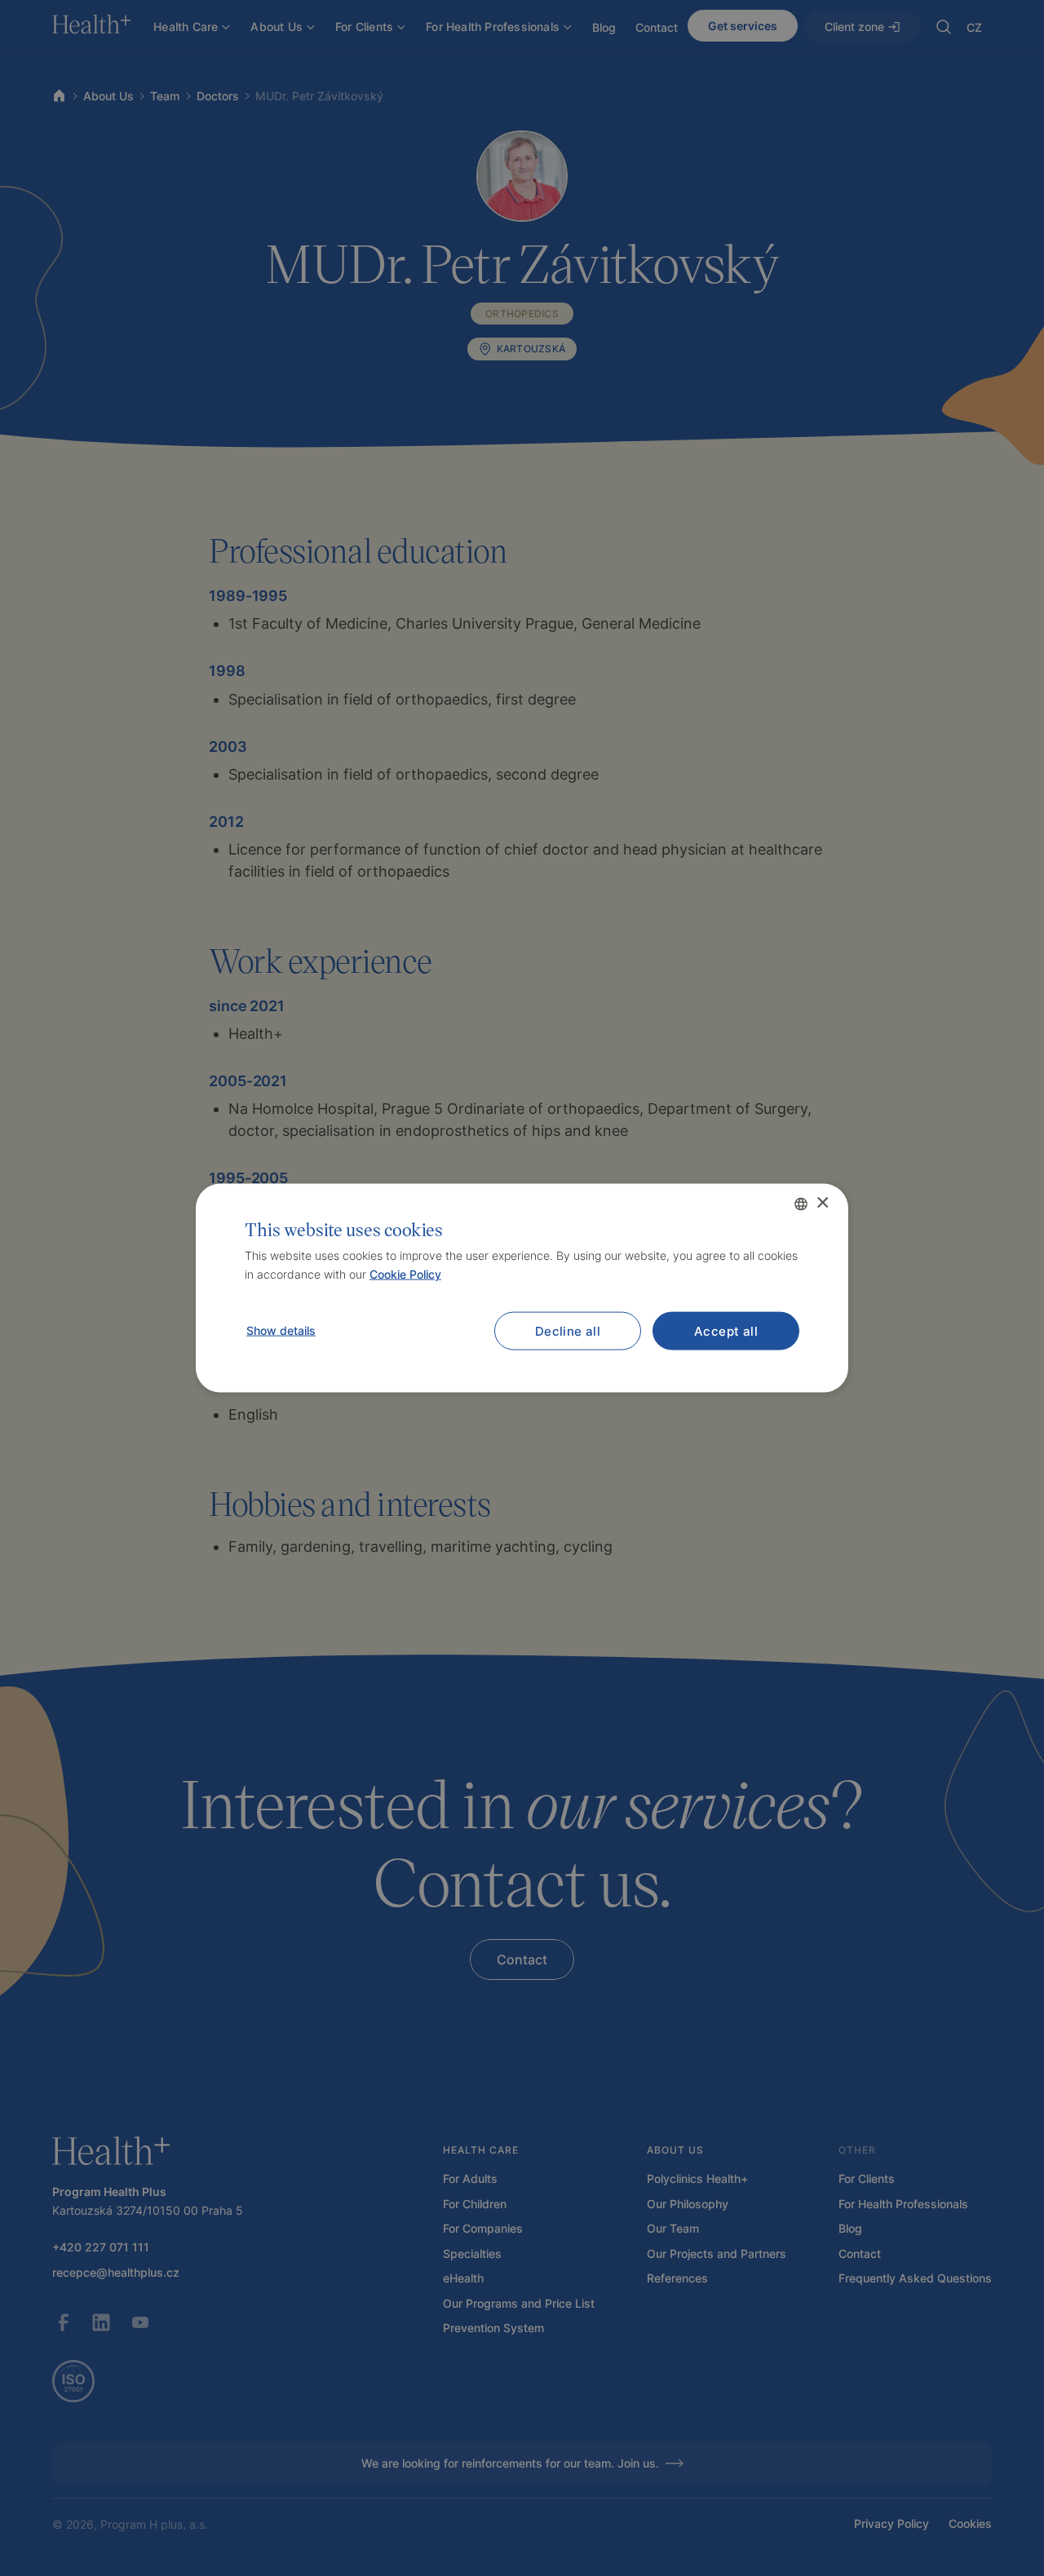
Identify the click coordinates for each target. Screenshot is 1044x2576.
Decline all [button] (568, 1331)
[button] (280, 1331)
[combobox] (801, 1204)
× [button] (822, 1203)
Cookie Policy (405, 1274)
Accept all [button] (726, 1331)
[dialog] (522, 1288)
